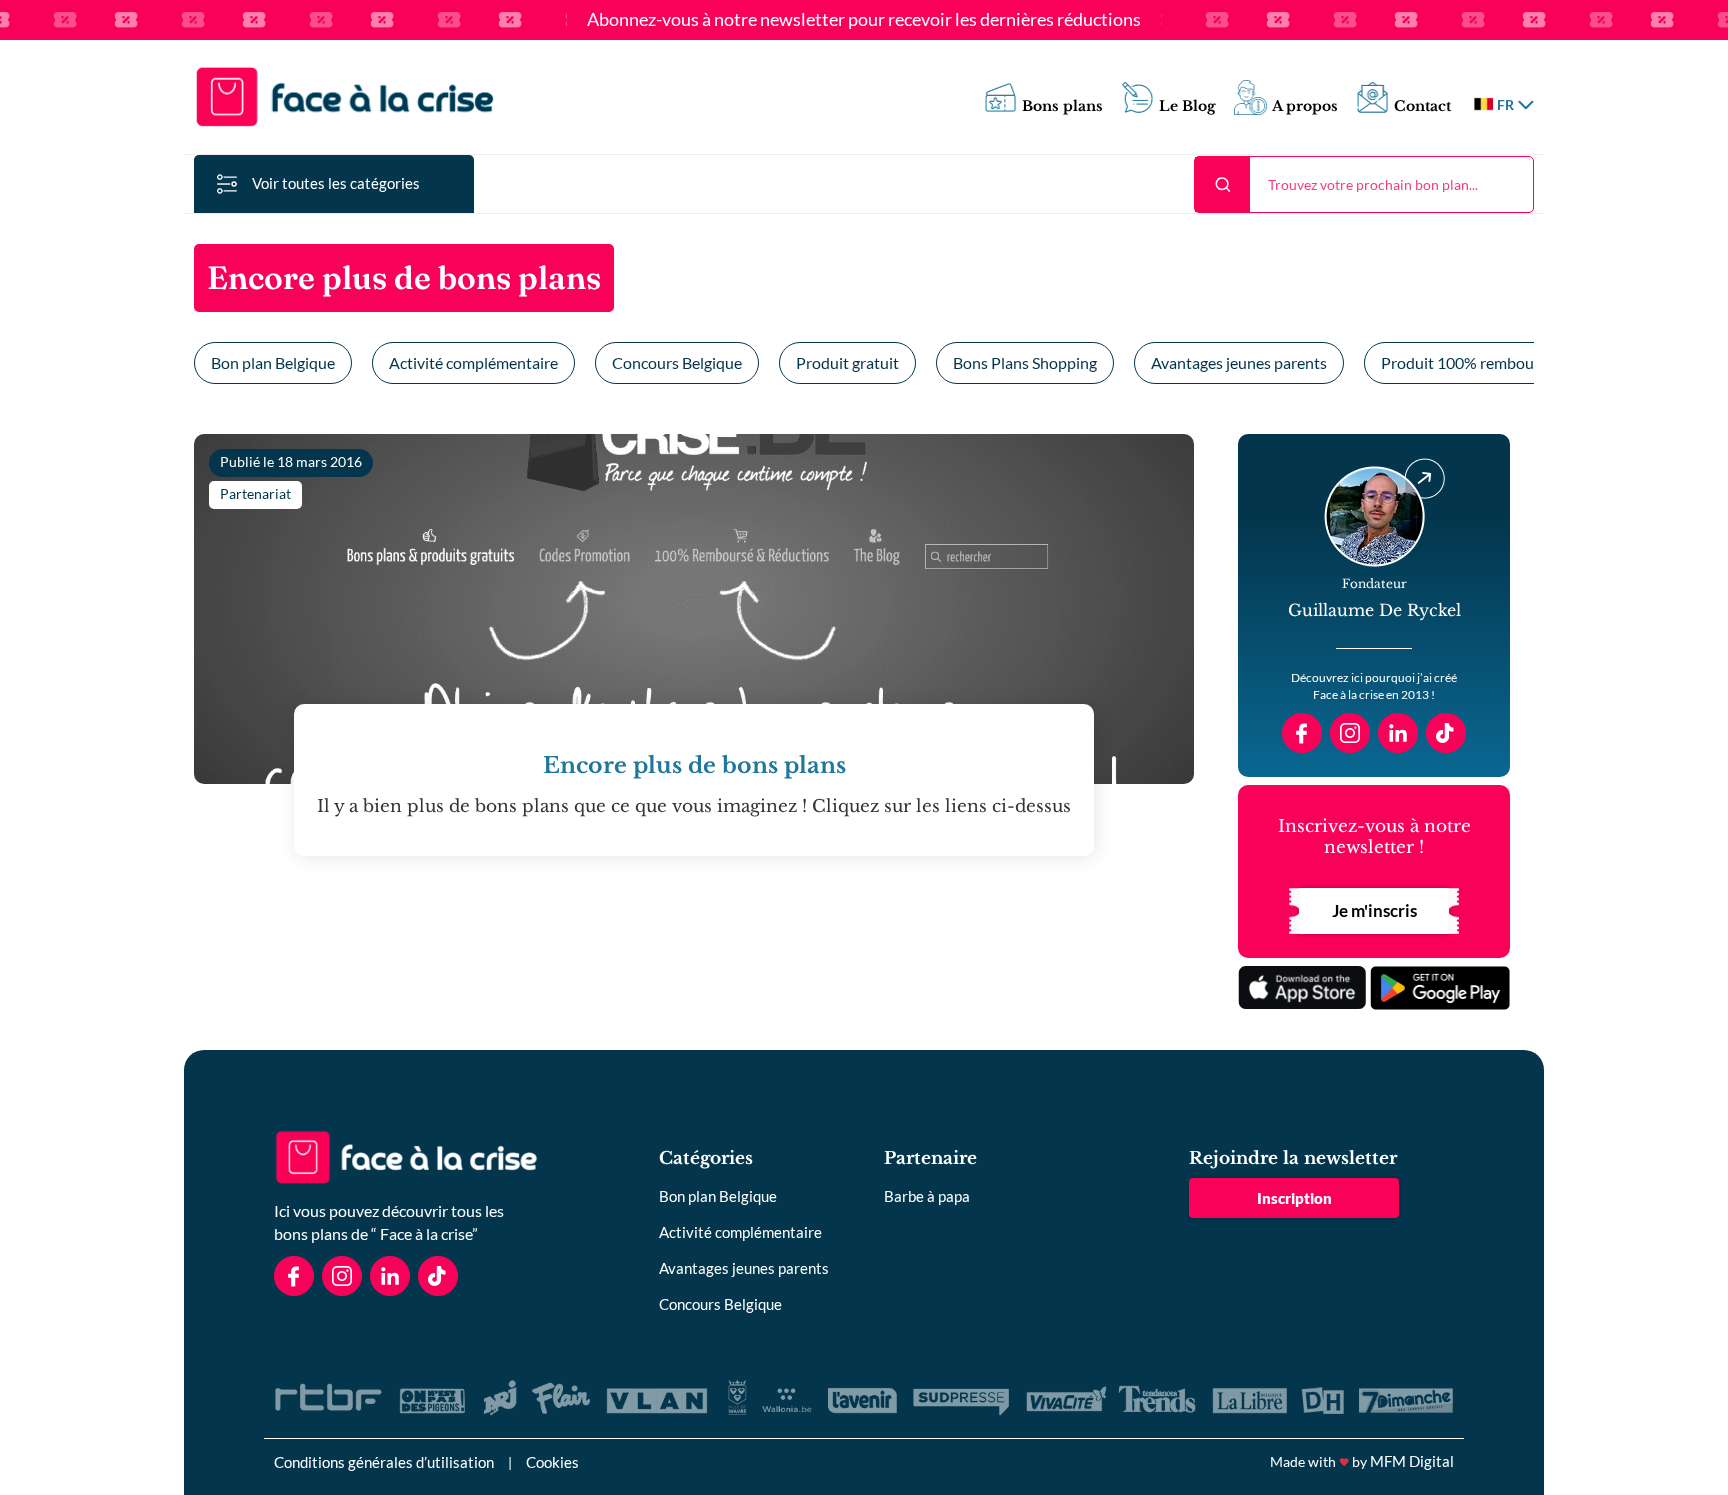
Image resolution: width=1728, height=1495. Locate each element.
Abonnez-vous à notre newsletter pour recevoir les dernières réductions (864, 20)
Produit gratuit (847, 362)
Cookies (552, 1462)
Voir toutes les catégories (336, 183)
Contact (1422, 106)
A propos (1305, 106)
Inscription (1294, 1198)
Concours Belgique (677, 362)
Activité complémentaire (473, 362)
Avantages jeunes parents (1239, 362)
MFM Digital (1412, 1461)
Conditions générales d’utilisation (384, 1462)
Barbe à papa (927, 1196)
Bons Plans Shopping (1025, 362)
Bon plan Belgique (273, 362)
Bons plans (1062, 106)
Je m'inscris (1374, 910)
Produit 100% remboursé (1468, 362)
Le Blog (1187, 106)
